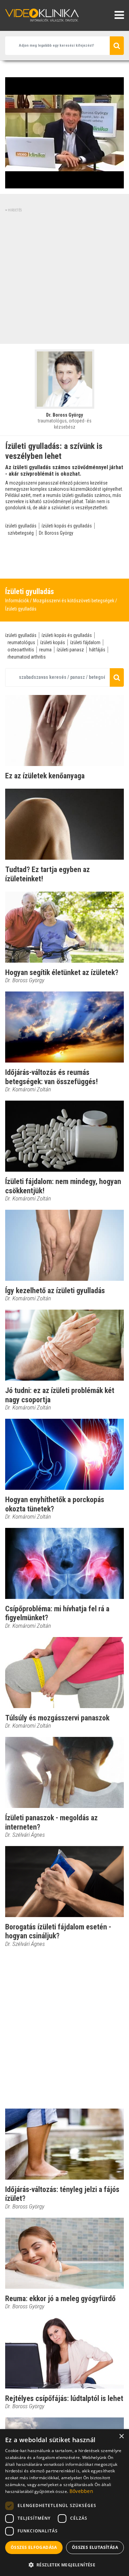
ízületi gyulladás (21, 526)
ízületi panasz (70, 650)
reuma (45, 650)
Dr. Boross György (56, 533)
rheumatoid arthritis (27, 657)
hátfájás (97, 650)
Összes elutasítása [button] (95, 2547)
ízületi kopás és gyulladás (67, 526)
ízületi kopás (53, 642)
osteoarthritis (21, 650)
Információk (17, 601)
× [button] (121, 2436)
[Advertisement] (64, 277)
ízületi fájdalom (85, 642)
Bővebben (81, 2491)
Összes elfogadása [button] (34, 2547)
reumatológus (21, 642)
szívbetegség (21, 533)
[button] (64, 2565)
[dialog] (64, 2503)
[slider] (64, 183)
